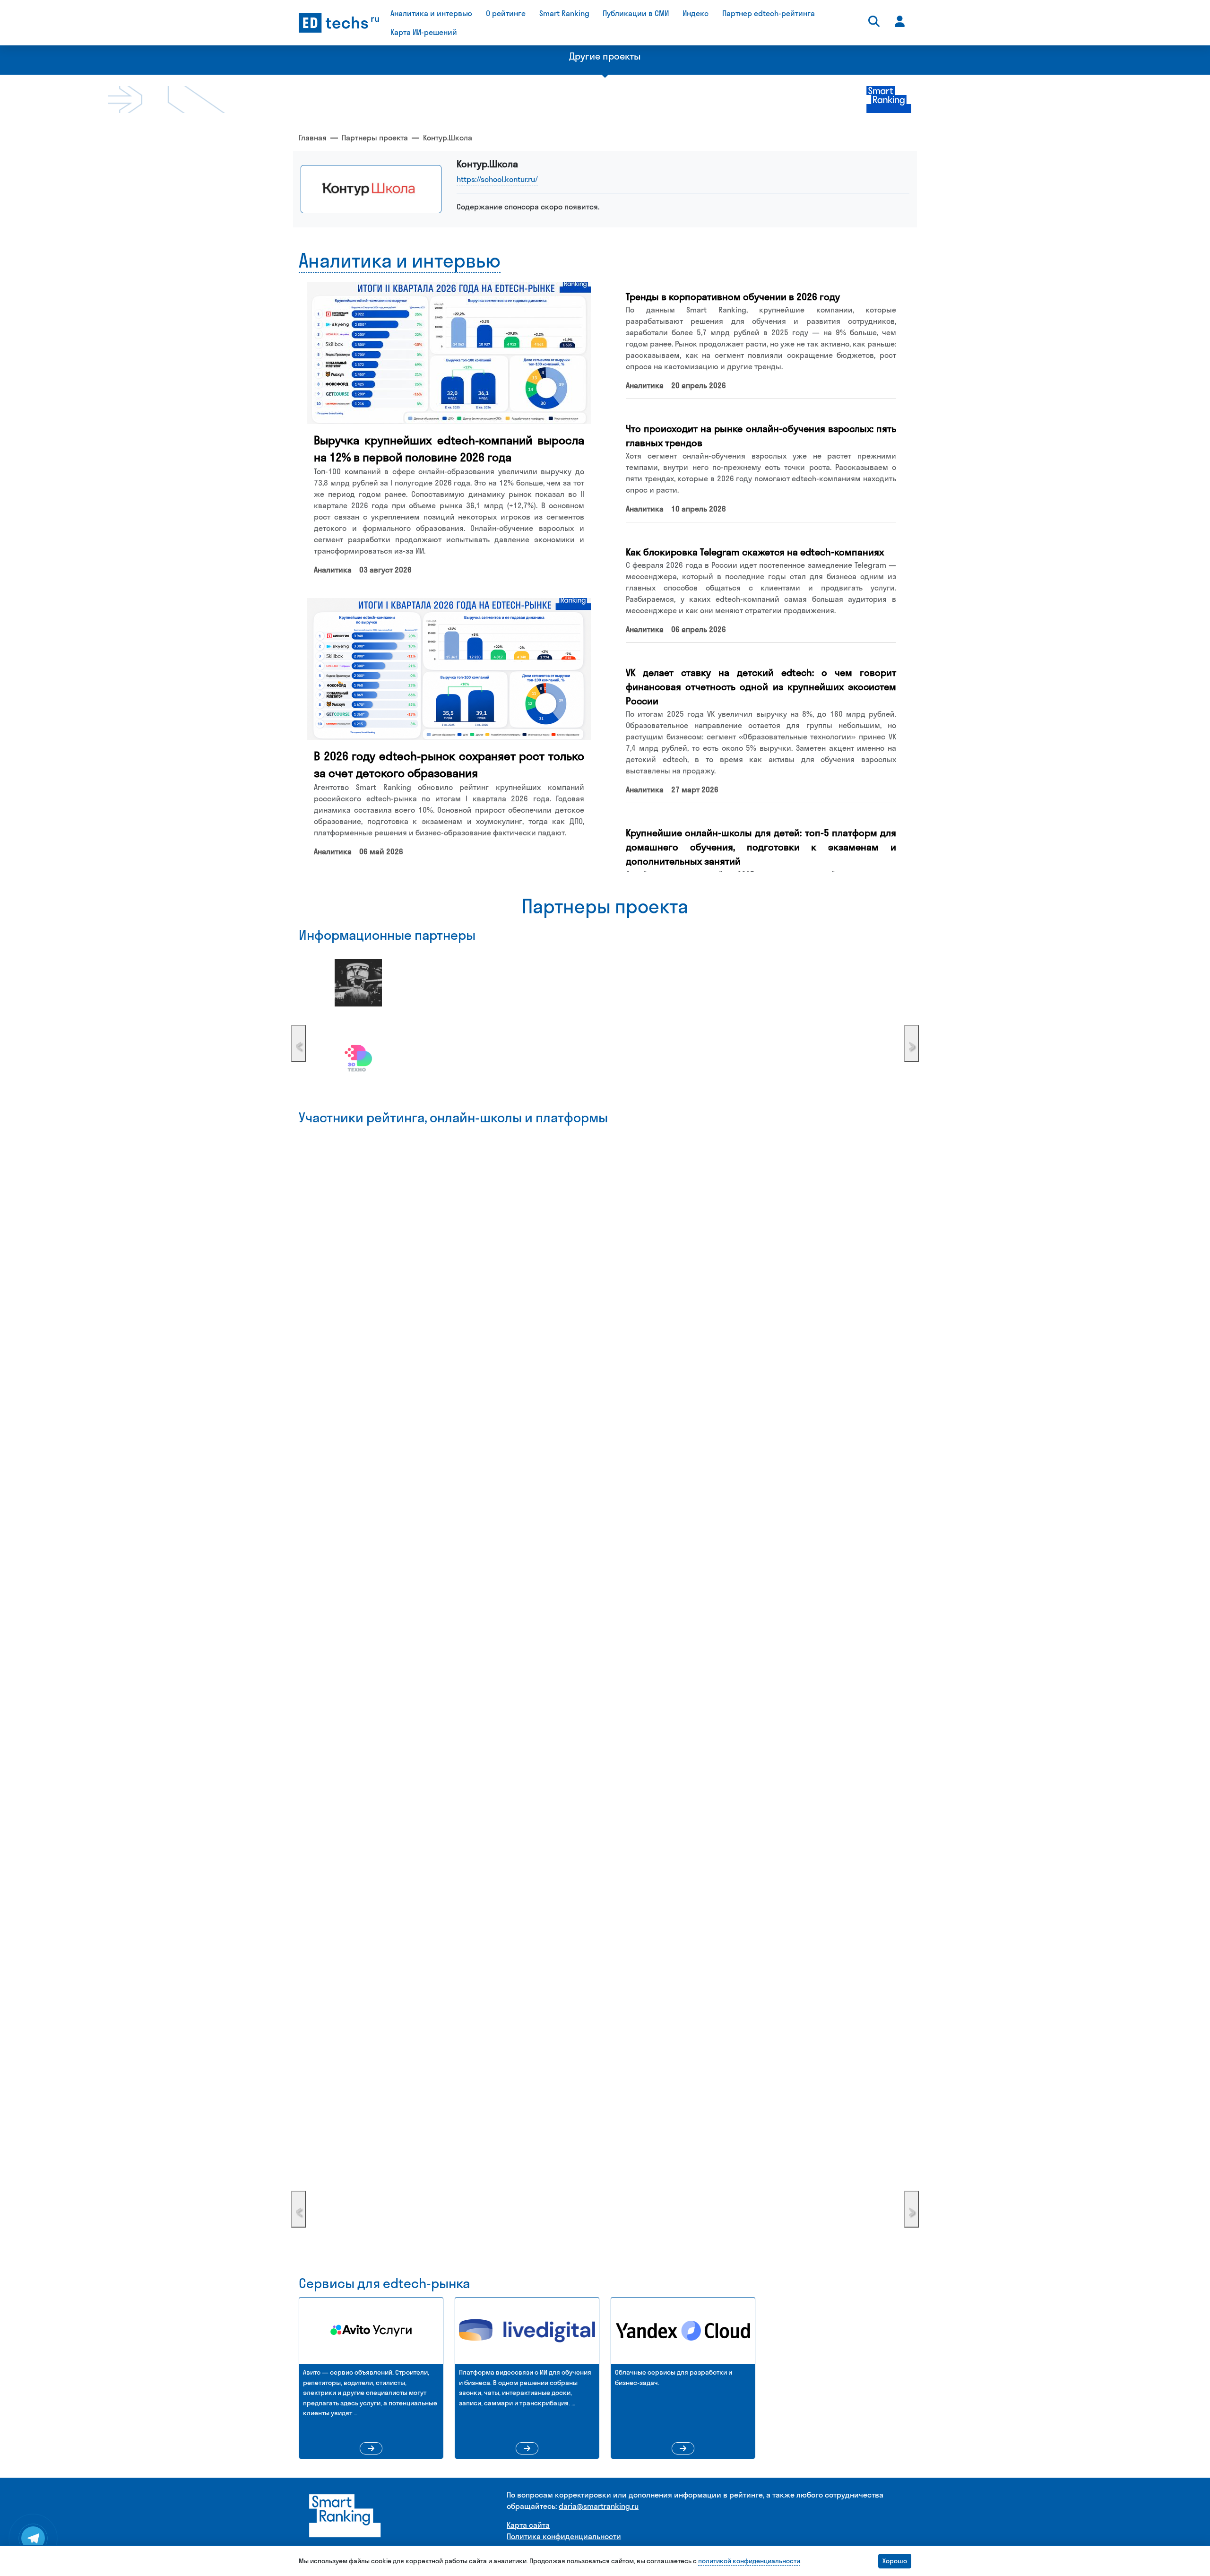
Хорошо (895, 2561)
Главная (313, 138)
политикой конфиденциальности (749, 2561)
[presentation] (298, 1043)
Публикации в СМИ (636, 13)
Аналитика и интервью (431, 13)
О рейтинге (506, 13)
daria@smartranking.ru (599, 2506)
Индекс (696, 13)
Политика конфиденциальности (564, 2536)
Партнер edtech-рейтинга (769, 13)
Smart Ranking (564, 13)
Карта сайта (528, 2525)
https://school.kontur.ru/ (497, 179)
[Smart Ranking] (345, 2515)
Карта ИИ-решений (424, 32)
